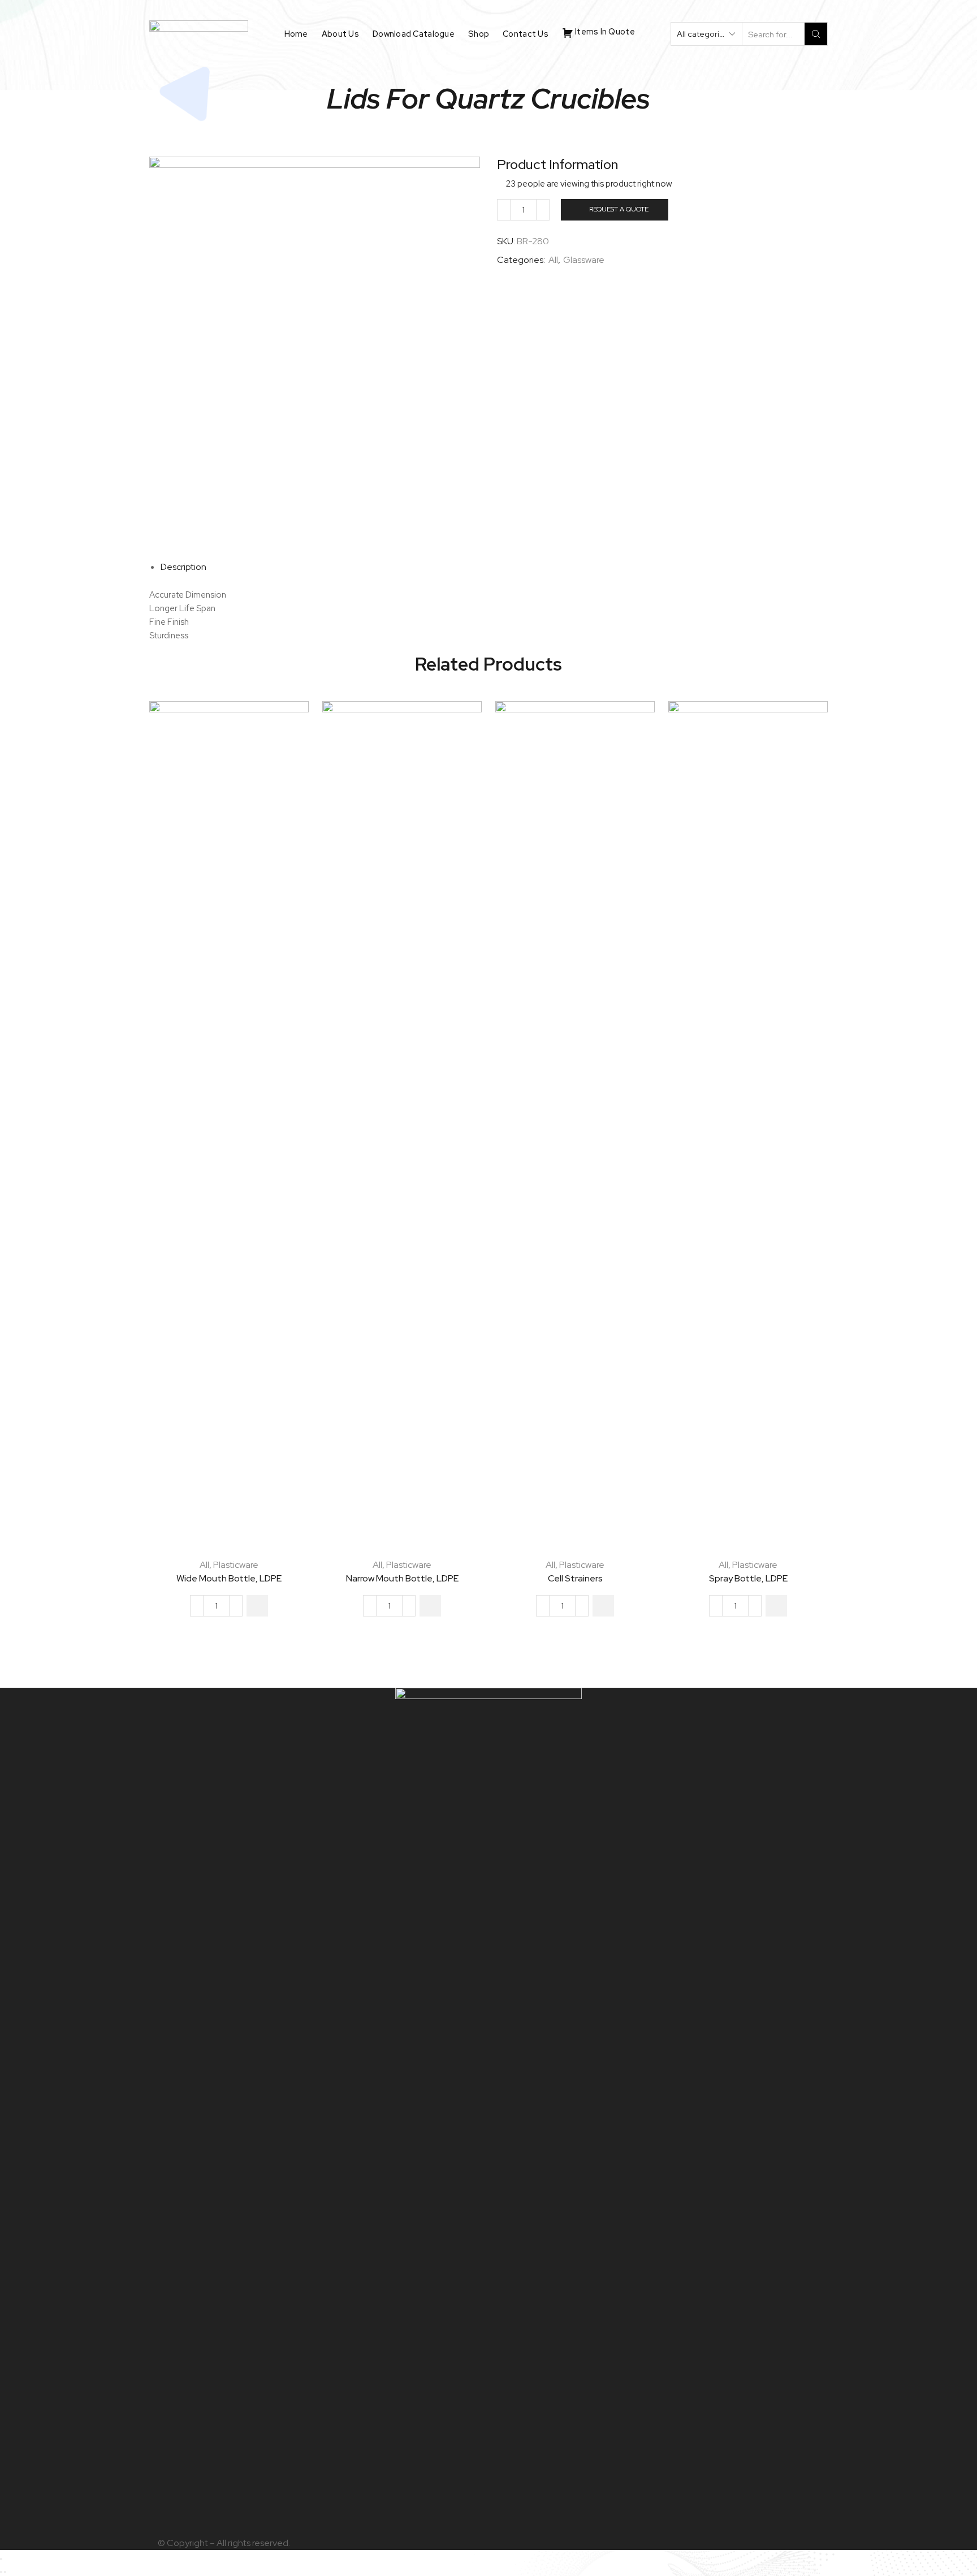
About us (340, 34)
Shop (479, 34)
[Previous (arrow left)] (1, 2572)
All (553, 260)
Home (296, 34)
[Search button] (816, 34)
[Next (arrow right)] (5, 2572)
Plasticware (236, 1565)
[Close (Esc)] (1, 2559)
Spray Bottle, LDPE (748, 1578)
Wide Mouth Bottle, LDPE (229, 1578)
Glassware (584, 260)
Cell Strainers (575, 1578)
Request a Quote (619, 209)
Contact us (526, 34)
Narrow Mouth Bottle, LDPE (402, 1578)
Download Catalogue (414, 34)
